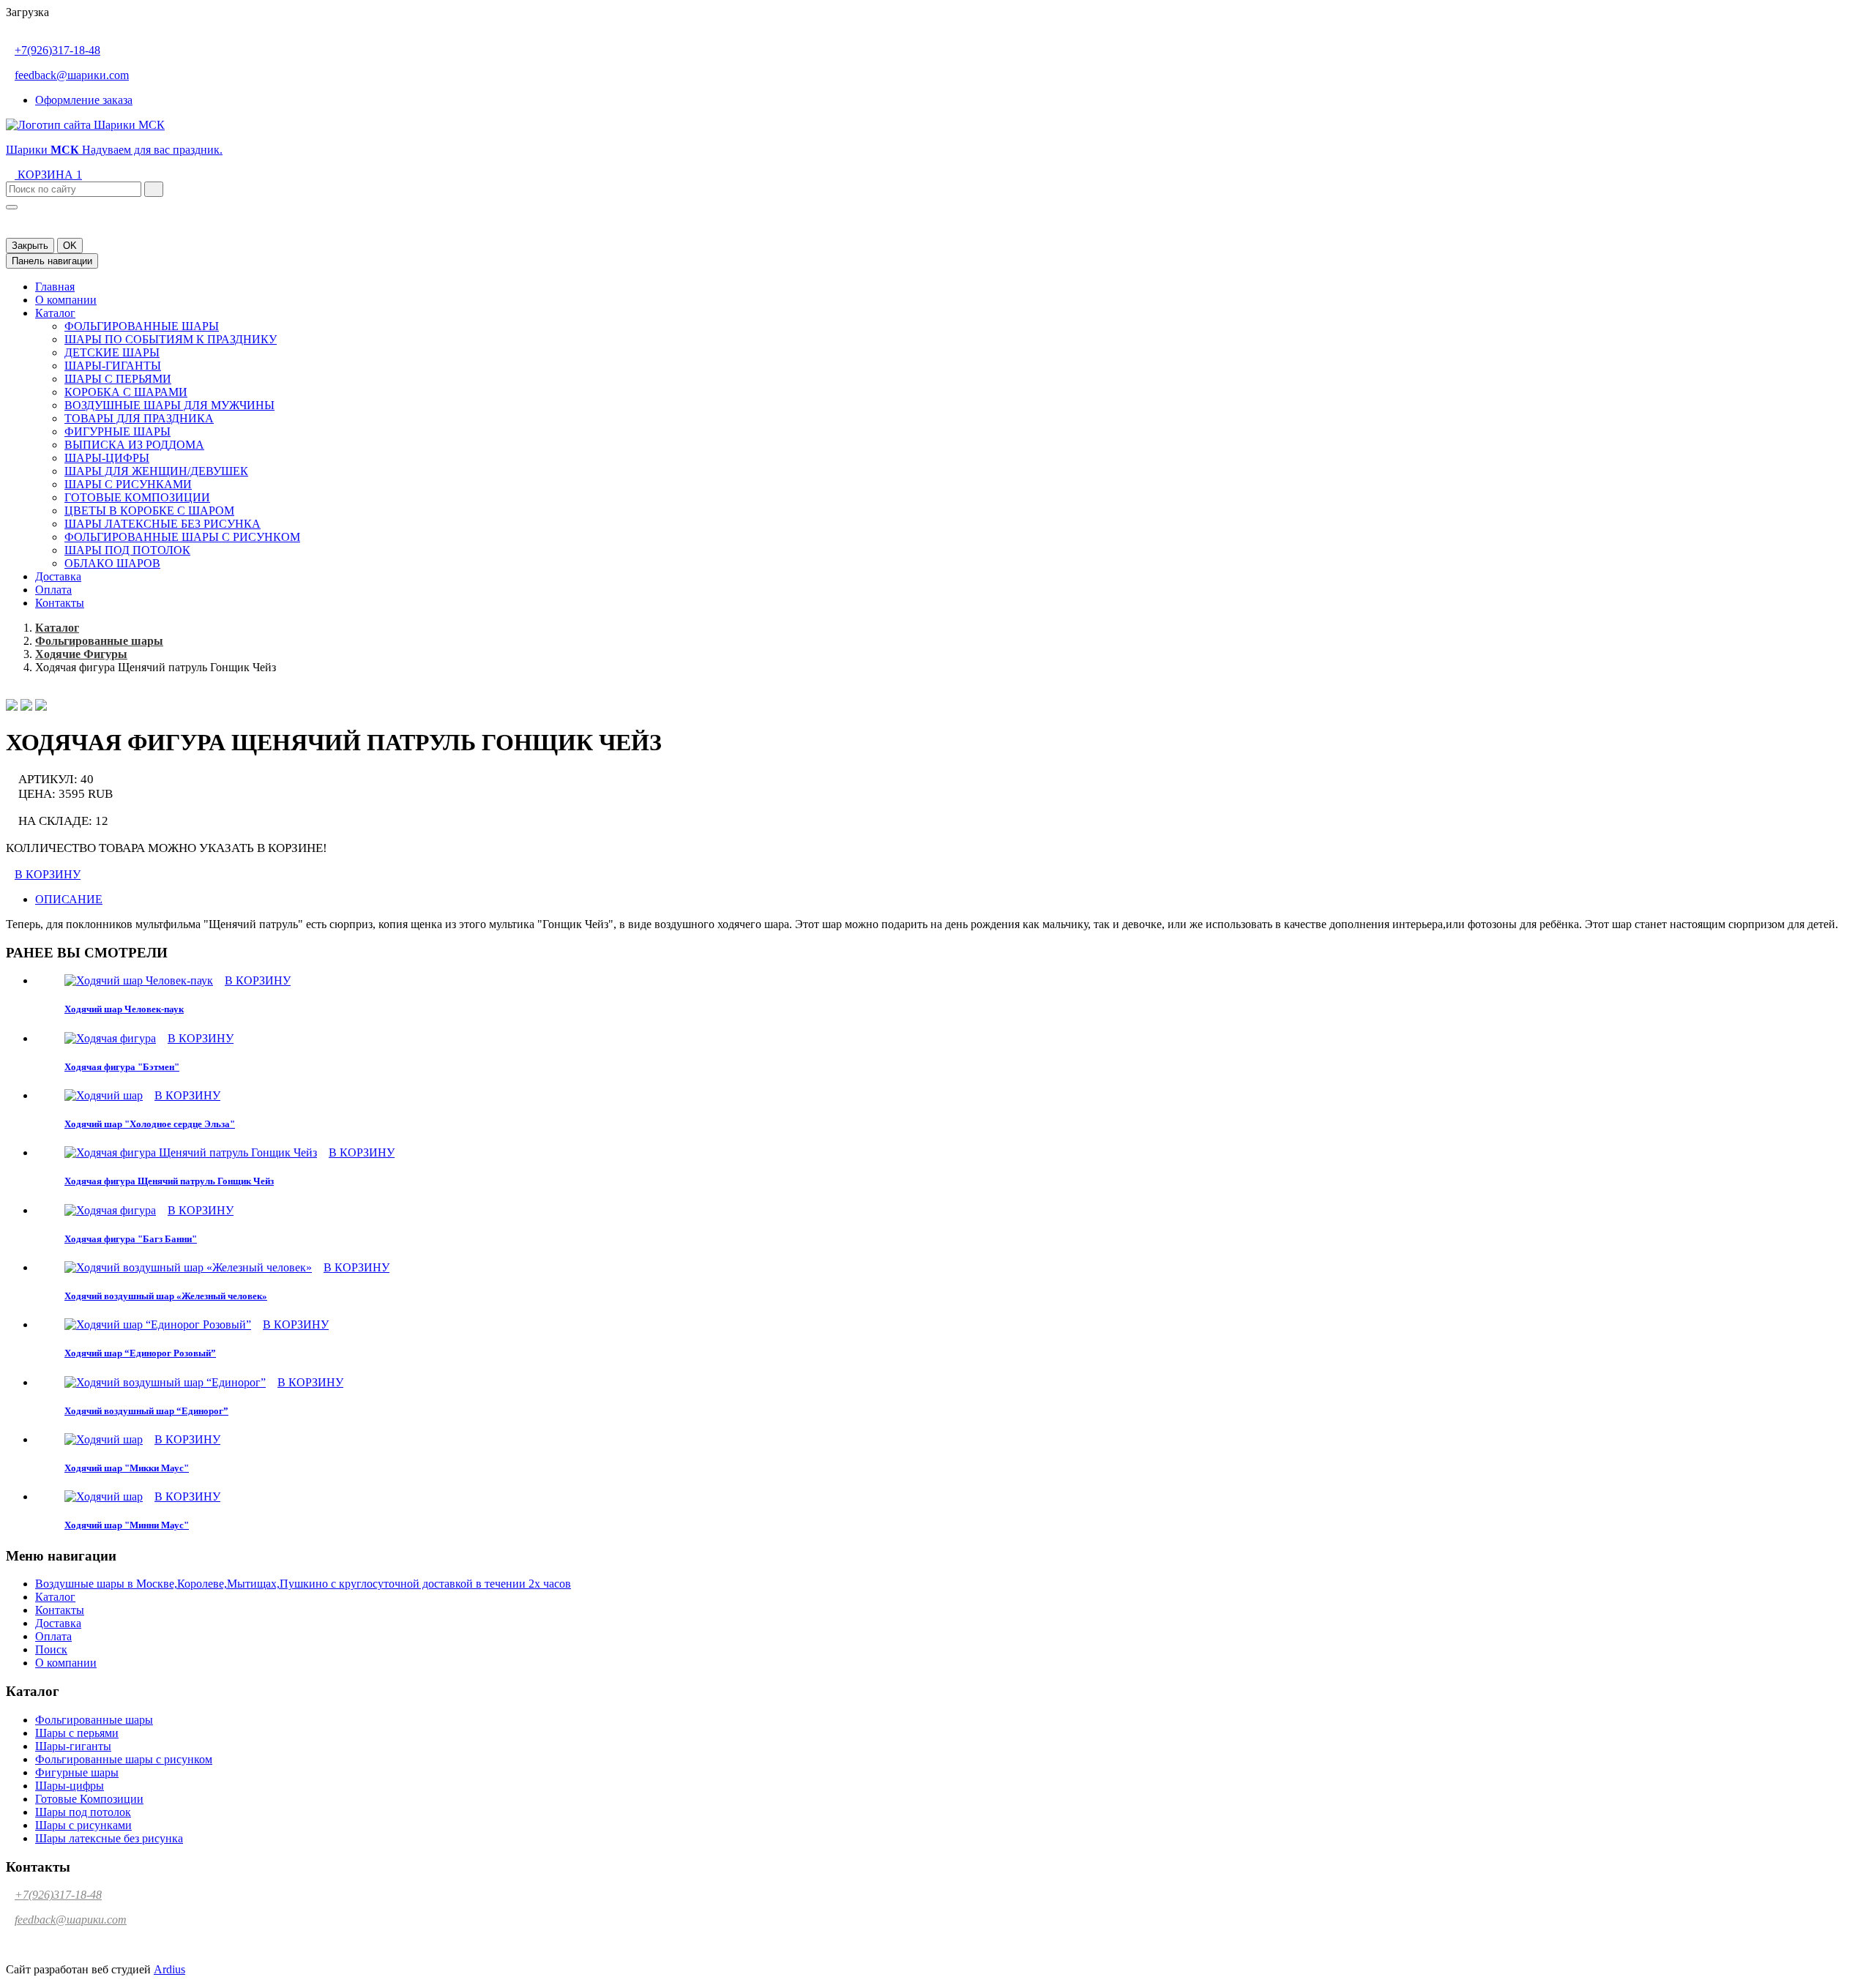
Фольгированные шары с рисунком (182, 537)
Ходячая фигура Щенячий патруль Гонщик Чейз (169, 1181)
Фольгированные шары (142, 326)
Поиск (51, 1649)
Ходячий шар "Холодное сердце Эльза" (150, 1124)
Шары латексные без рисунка (163, 524)
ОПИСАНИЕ (69, 899)
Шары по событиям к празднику (171, 339)
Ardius (169, 1969)
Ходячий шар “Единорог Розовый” (140, 1353)
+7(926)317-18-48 (57, 50)
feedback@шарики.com (72, 75)
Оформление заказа (84, 100)
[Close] (12, 207)
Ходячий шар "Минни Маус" (127, 1525)
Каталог (55, 313)
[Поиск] (154, 189)
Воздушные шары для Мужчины (169, 405)
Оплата (53, 590)
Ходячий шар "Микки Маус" (127, 1468)
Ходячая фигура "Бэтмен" (122, 1067)
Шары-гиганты (113, 366)
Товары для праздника (139, 418)
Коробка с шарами (126, 392)
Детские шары (112, 352)
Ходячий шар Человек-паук (124, 1009)
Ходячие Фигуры (81, 654)
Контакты (60, 603)
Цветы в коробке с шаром (149, 511)
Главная (55, 287)
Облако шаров (112, 563)
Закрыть (30, 246)
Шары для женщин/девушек (156, 471)
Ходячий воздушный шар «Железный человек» (166, 1296)
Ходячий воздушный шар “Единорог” (146, 1411)
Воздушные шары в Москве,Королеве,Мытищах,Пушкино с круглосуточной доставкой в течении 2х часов (303, 1584)
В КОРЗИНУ (48, 874)
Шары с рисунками (128, 484)
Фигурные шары (117, 431)
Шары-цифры (107, 458)
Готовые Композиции (137, 497)
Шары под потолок (127, 550)
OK (70, 246)
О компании (66, 300)
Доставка (58, 576)
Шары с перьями (118, 379)
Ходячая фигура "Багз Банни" (131, 1239)
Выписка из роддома (134, 445)
